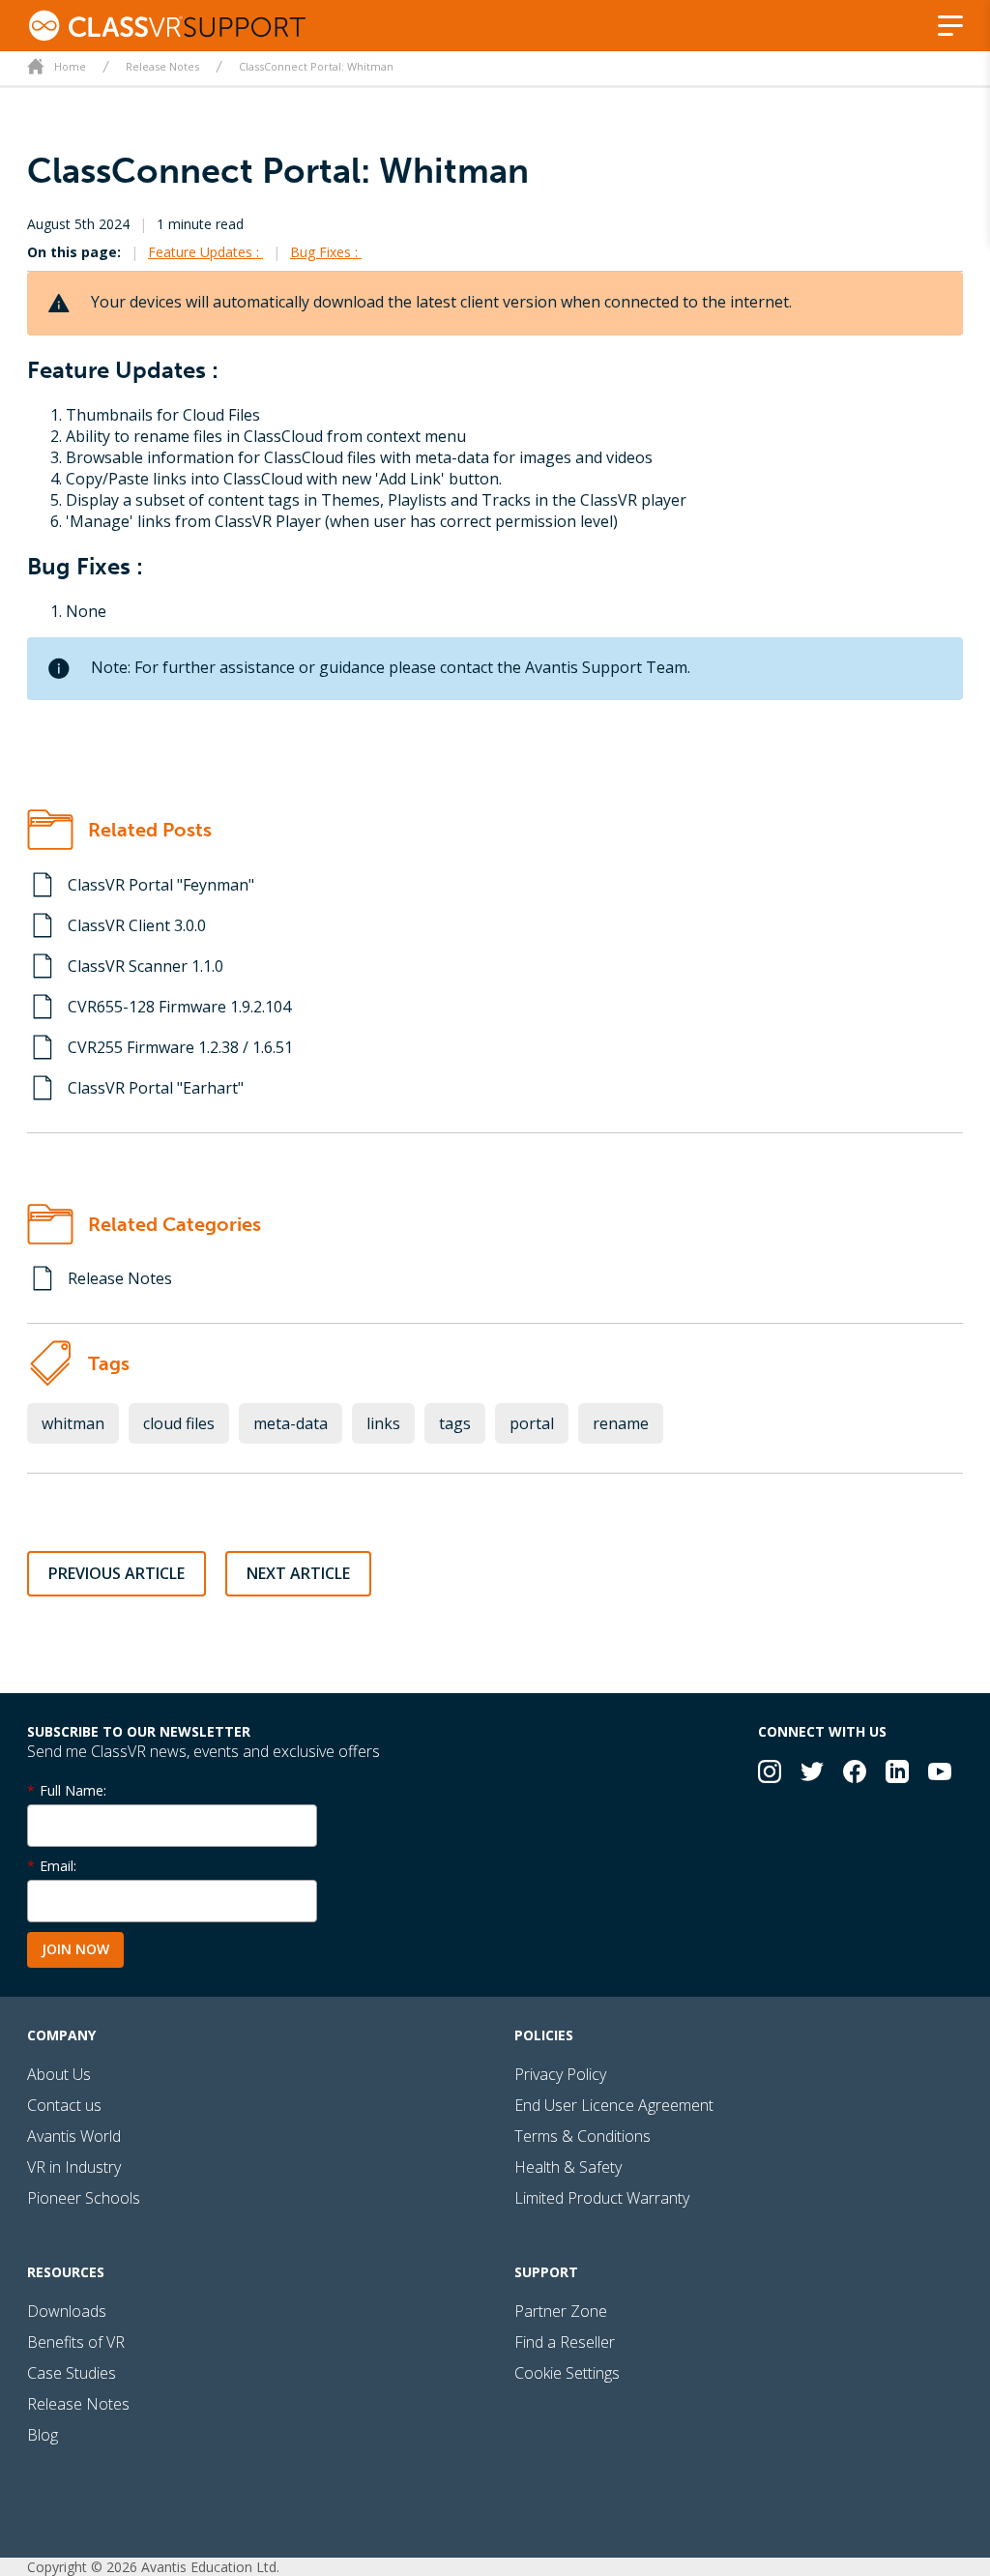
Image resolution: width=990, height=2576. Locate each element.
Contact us (64, 2105)
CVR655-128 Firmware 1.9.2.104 (179, 1007)
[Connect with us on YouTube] (940, 1774)
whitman (73, 1423)
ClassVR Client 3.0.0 (137, 925)
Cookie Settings (567, 2373)
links (383, 1423)
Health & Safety (568, 2167)
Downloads (67, 2311)
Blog (43, 2435)
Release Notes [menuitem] (162, 66)
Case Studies (72, 2373)
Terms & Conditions (582, 2136)
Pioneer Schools (84, 2198)
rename (621, 1423)
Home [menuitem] (70, 66)
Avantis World (74, 2136)
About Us (59, 2074)
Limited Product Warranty (602, 2198)
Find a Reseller (565, 2342)
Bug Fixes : (326, 252)
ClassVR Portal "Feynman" (161, 885)
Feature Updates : (205, 252)
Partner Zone (561, 2311)
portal (532, 1423)
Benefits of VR (76, 2342)
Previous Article (116, 1573)
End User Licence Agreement (614, 2105)
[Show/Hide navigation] (950, 26)
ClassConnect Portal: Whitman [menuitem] (316, 66)
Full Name (72, 1790)
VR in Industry (74, 2167)
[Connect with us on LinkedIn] (897, 1774)
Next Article (298, 1573)
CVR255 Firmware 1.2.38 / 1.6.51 (180, 1047)
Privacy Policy (560, 2074)
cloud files (179, 1423)
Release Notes (120, 1278)
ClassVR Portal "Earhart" (156, 1088)
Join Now (75, 1949)
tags (455, 1423)
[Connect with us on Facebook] (855, 1774)
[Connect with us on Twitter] (812, 1774)
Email (57, 1866)
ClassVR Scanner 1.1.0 (146, 966)
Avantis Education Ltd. (210, 2567)
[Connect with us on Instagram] (770, 1774)
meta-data (291, 1423)
